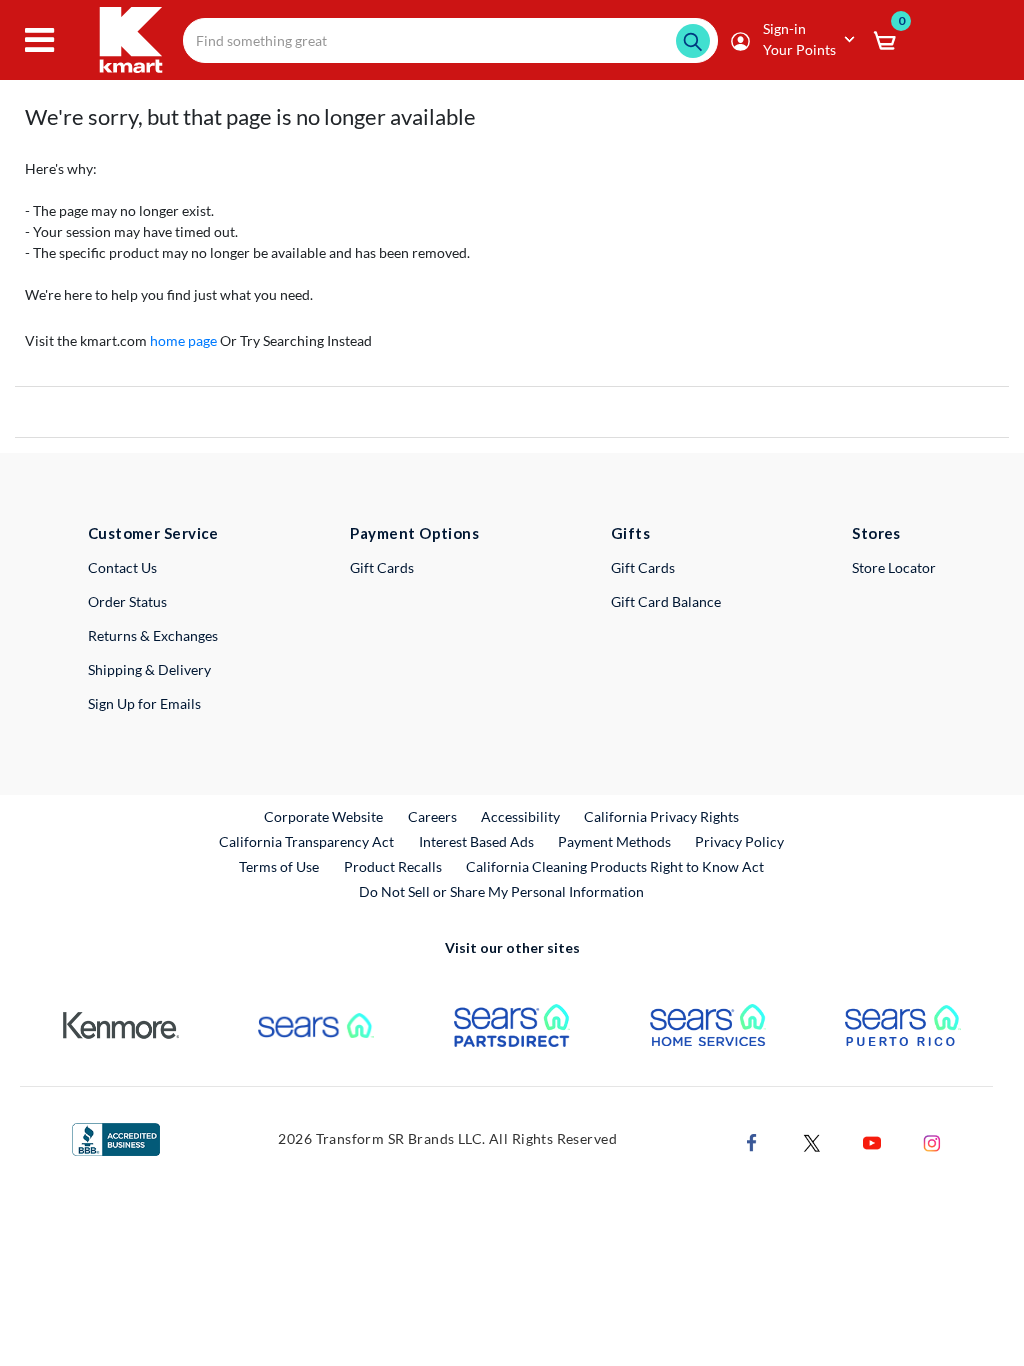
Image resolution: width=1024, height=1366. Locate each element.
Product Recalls (394, 866)
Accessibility (520, 816)
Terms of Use (279, 866)
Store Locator (894, 567)
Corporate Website (324, 816)
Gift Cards (382, 567)
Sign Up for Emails (144, 703)
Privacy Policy (739, 841)
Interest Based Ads (476, 841)
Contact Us (122, 567)
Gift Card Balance (666, 601)
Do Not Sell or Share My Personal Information (501, 891)
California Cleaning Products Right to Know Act (615, 866)
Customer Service (153, 533)
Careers (433, 816)
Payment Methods (614, 841)
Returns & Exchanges (153, 635)
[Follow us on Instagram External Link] (932, 1140)
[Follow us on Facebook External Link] (752, 1140)
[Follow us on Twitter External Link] (812, 1140)
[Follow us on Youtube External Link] (872, 1140)
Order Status (127, 601)
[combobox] (450, 40)
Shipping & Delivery (149, 669)
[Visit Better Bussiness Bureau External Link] (116, 1137)
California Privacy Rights (661, 816)
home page (183, 340)
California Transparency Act (306, 841)
